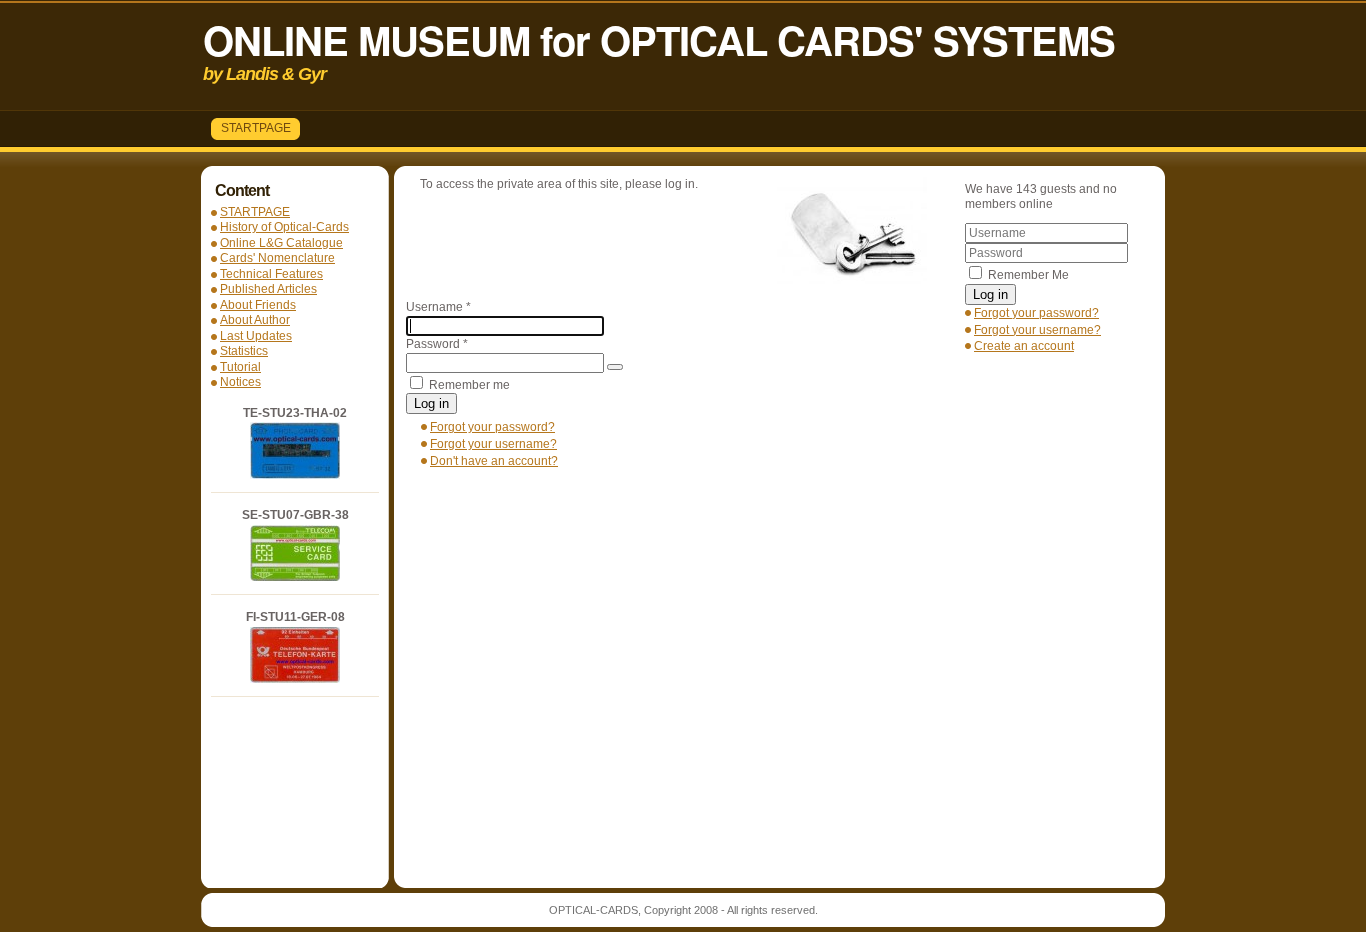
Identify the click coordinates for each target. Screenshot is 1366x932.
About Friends (258, 305)
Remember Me (1028, 275)
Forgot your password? (1036, 313)
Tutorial (240, 367)
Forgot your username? (1037, 330)
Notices (240, 382)
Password (437, 344)
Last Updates (256, 336)
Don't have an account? (494, 461)
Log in (990, 294)
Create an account (1024, 346)
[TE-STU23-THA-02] (295, 475)
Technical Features (271, 274)
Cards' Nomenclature (277, 258)
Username (438, 307)
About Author (255, 320)
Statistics (244, 351)
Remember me (469, 385)
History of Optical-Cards (284, 227)
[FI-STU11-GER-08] (295, 679)
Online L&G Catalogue (281, 243)
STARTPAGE (256, 128)
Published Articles (268, 289)
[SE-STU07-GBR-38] (295, 577)
